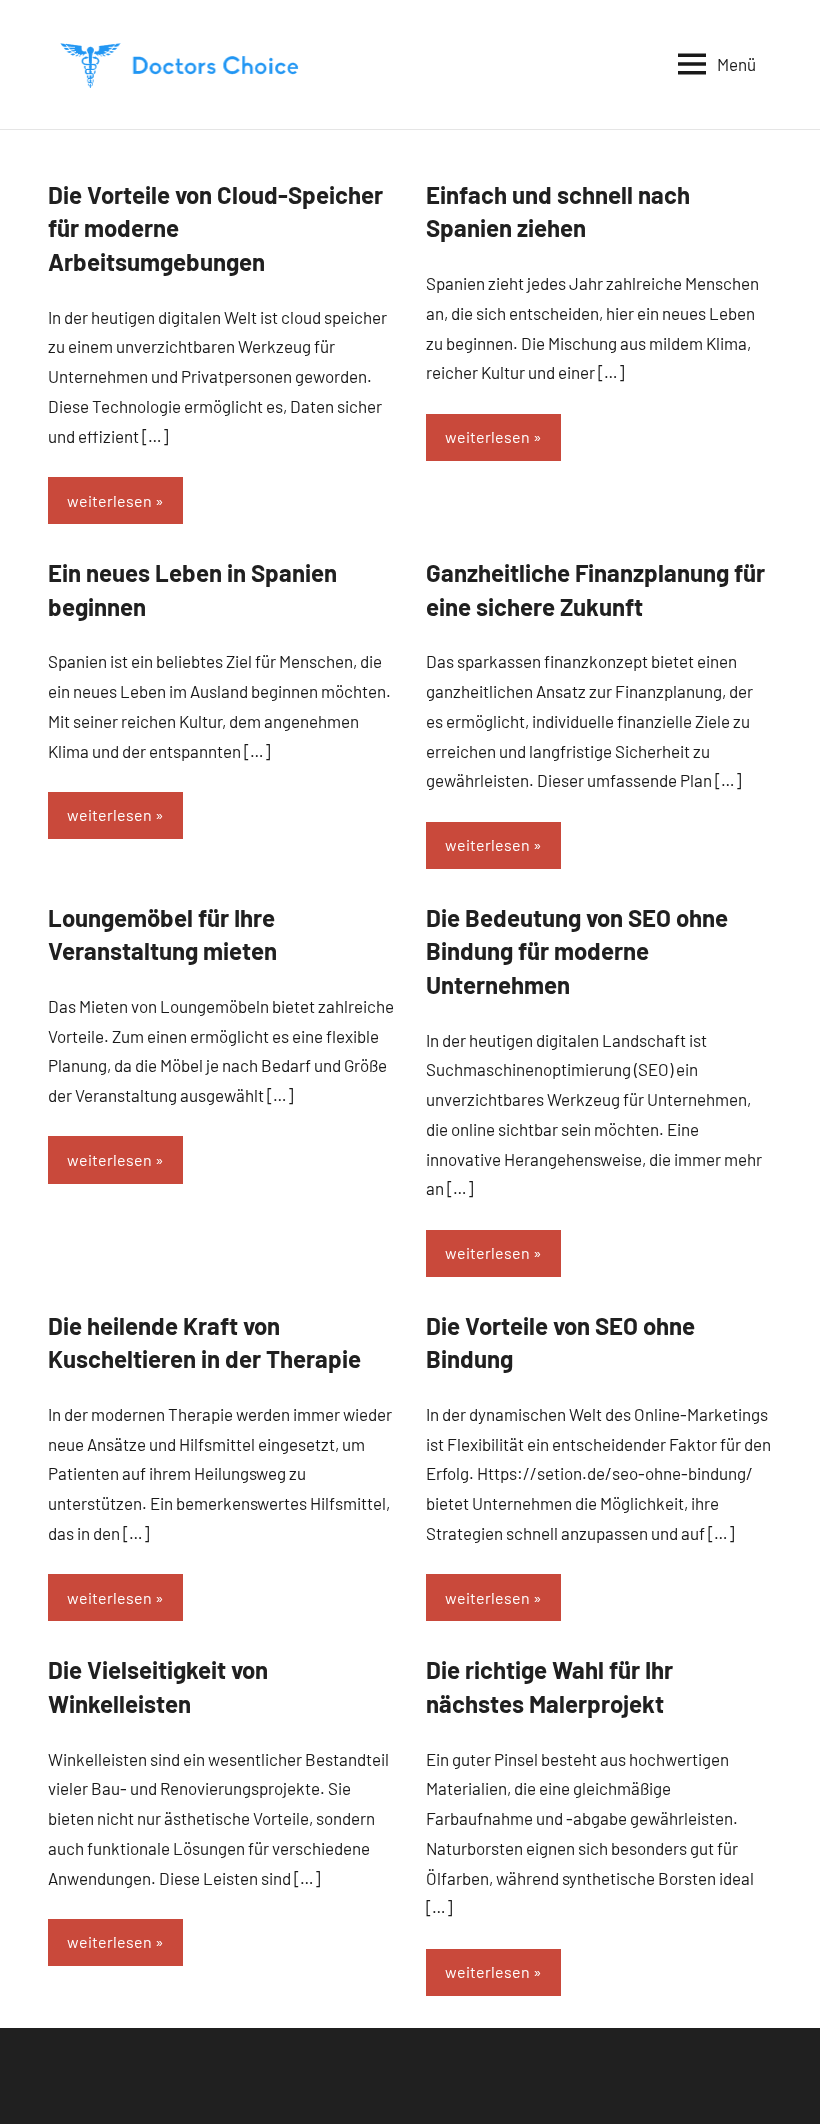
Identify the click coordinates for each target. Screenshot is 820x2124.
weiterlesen (109, 500)
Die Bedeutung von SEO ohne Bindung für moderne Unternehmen (577, 951)
